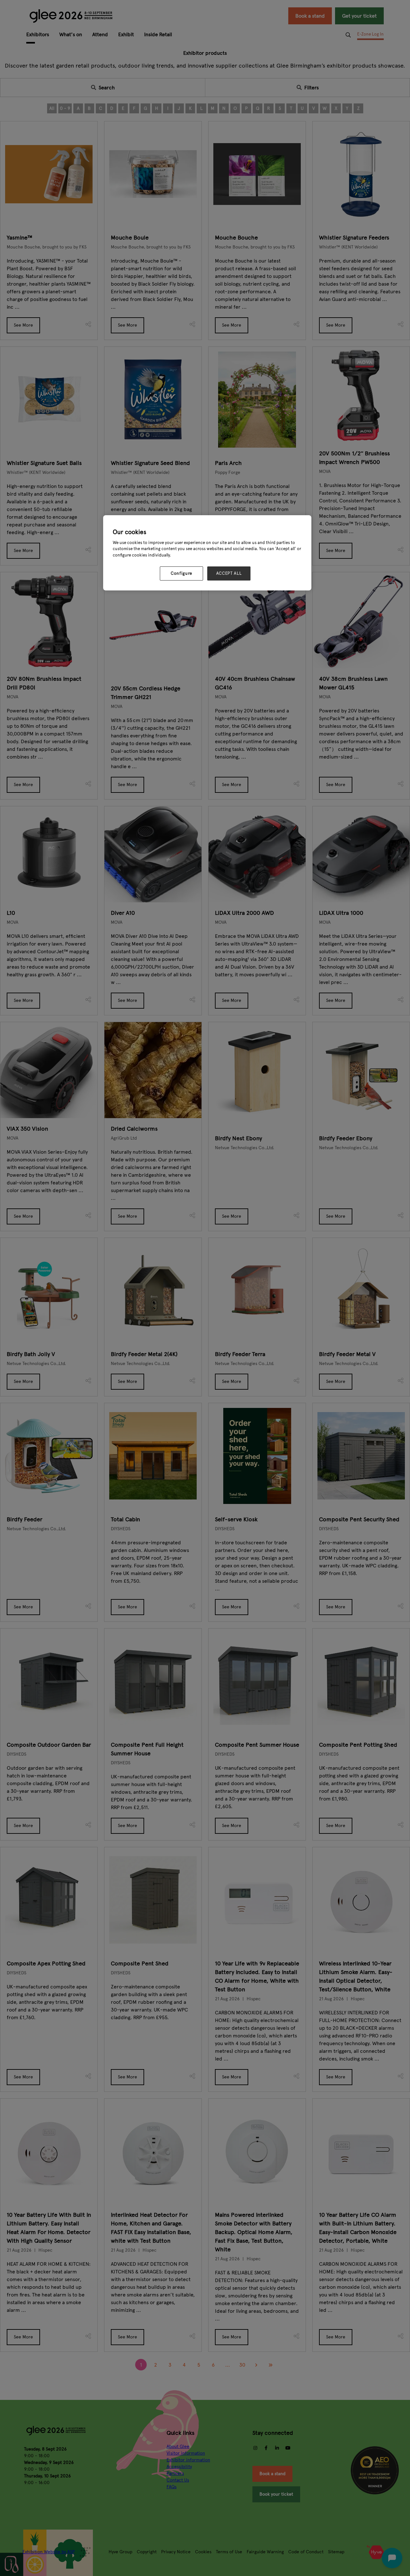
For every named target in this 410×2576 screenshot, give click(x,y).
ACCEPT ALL (229, 573)
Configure (181, 573)
